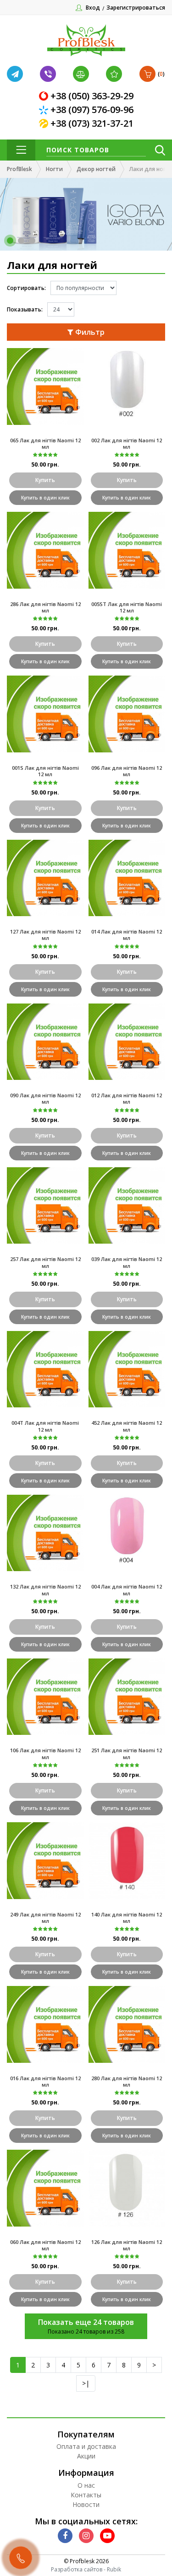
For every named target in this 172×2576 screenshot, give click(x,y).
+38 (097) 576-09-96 (92, 110)
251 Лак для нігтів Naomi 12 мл (127, 1753)
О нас (86, 2485)
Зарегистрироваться (136, 8)
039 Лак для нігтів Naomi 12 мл (127, 1262)
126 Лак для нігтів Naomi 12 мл (127, 2245)
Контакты (86, 2495)
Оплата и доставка (86, 2446)
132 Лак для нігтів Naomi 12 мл (45, 1590)
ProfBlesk (19, 169)
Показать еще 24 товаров (86, 2322)
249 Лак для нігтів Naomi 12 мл (45, 1918)
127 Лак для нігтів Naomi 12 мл (45, 935)
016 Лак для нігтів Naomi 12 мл (45, 2081)
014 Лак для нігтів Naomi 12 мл (127, 935)
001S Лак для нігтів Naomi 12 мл (45, 771)
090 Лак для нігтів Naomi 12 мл (45, 1098)
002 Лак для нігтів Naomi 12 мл (127, 443)
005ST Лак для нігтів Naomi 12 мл (127, 607)
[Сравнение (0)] (82, 74)
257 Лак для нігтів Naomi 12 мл (45, 1262)
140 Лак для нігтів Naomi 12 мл (127, 1918)
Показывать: (25, 309)
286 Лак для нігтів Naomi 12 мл (45, 607)
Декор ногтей (96, 169)
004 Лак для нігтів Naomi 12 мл (127, 1590)
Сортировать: (26, 288)
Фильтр (89, 332)
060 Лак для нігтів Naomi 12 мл (45, 2245)
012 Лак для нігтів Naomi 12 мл (127, 1098)
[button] (10, 241)
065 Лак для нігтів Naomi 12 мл (45, 443)
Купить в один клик (45, 498)
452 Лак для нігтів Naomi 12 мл (127, 1426)
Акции (86, 2456)
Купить (45, 480)
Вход (93, 8)
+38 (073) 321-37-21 (92, 123)
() (161, 74)
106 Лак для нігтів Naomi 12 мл (45, 1753)
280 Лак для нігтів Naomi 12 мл (127, 2081)
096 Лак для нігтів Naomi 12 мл (127, 771)
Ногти (54, 169)
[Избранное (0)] (115, 74)
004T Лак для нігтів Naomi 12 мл (45, 1426)
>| (86, 2383)
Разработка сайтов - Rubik (86, 2569)
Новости (86, 2504)
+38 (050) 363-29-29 (92, 96)
